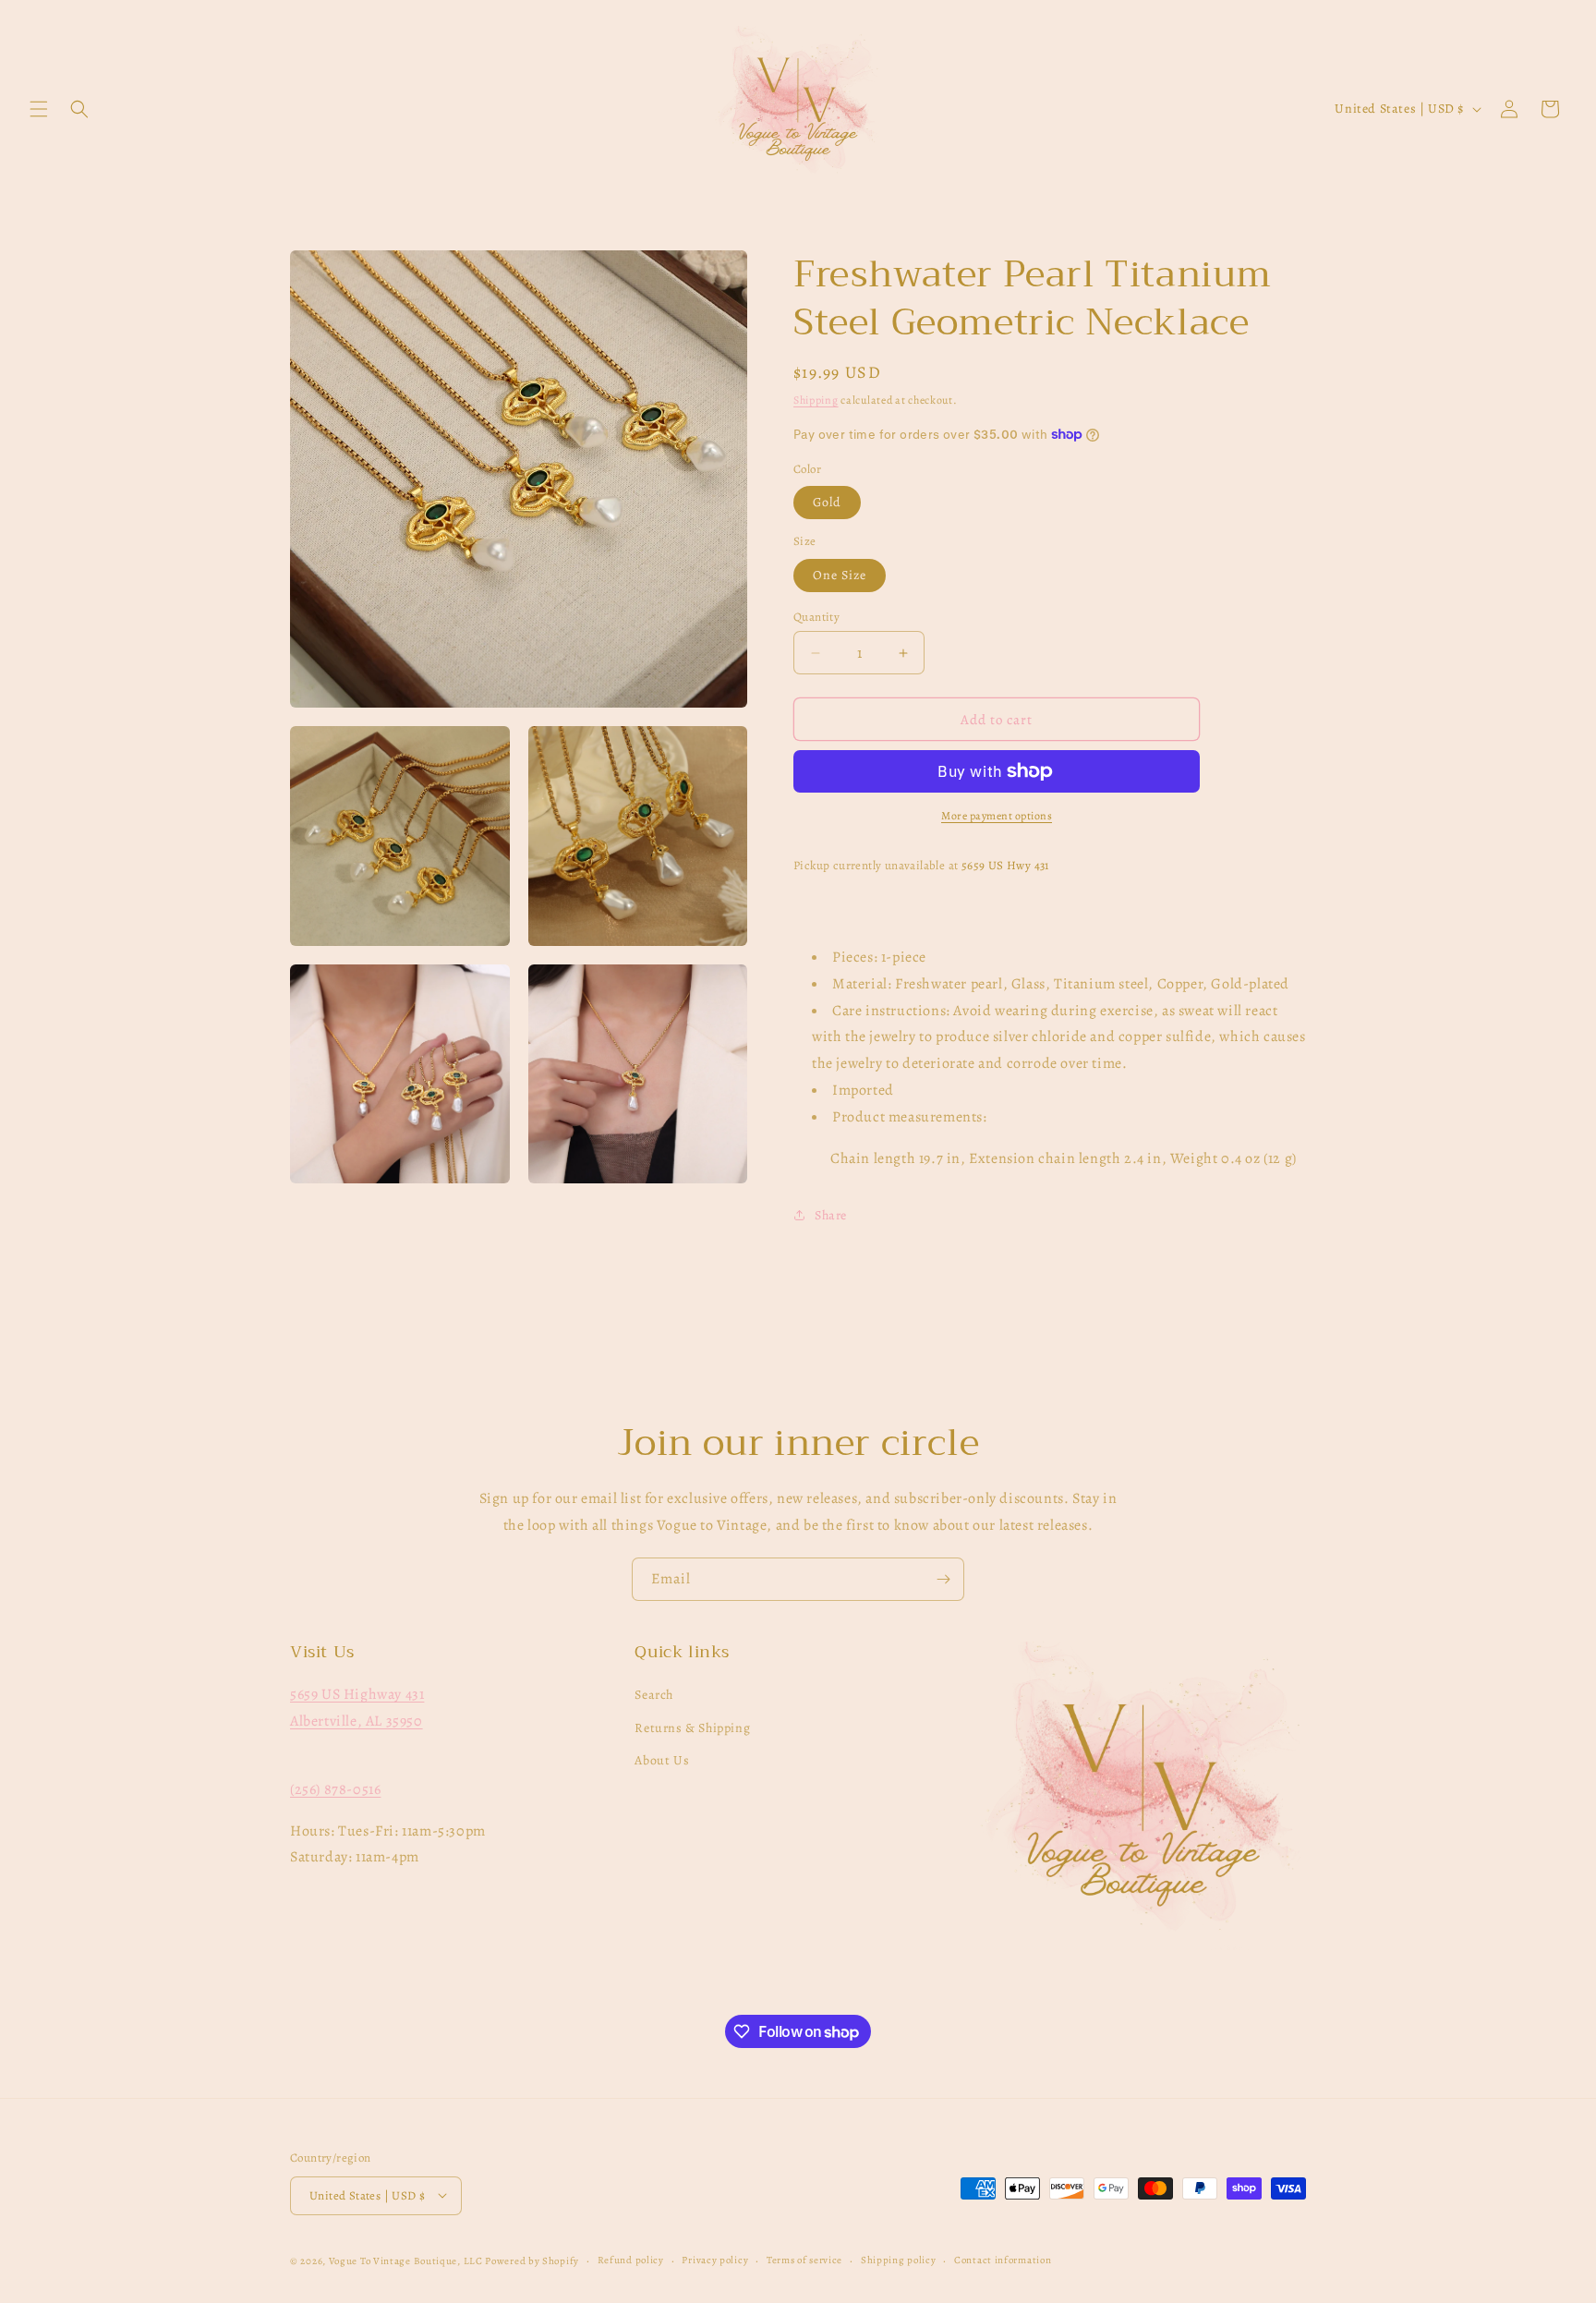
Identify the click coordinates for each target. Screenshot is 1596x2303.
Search (654, 1696)
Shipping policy (899, 2259)
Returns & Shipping (692, 1728)
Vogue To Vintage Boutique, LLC (406, 2260)
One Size (840, 575)
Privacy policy (715, 2259)
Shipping (816, 400)
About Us (662, 1760)
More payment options (997, 816)
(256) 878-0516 (335, 1789)
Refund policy (631, 2259)
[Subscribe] (943, 1579)
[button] (39, 109)
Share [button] (831, 1215)
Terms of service (804, 2259)
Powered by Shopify (532, 2260)
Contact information (1003, 2259)
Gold (827, 502)
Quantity (816, 617)
